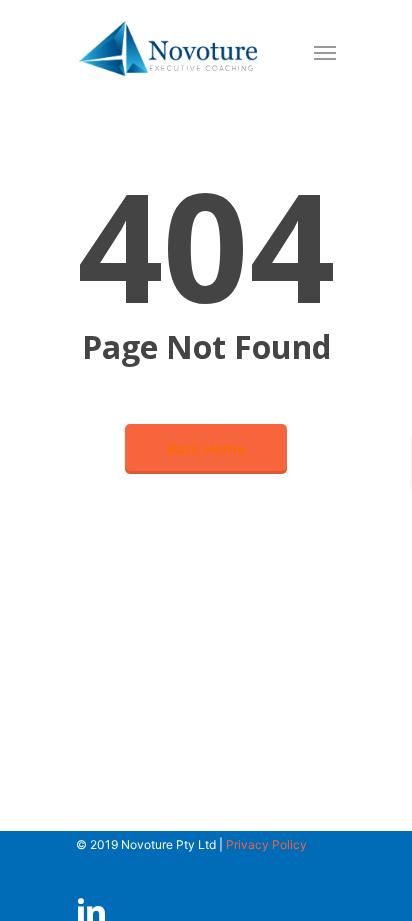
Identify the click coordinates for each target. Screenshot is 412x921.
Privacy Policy (266, 844)
